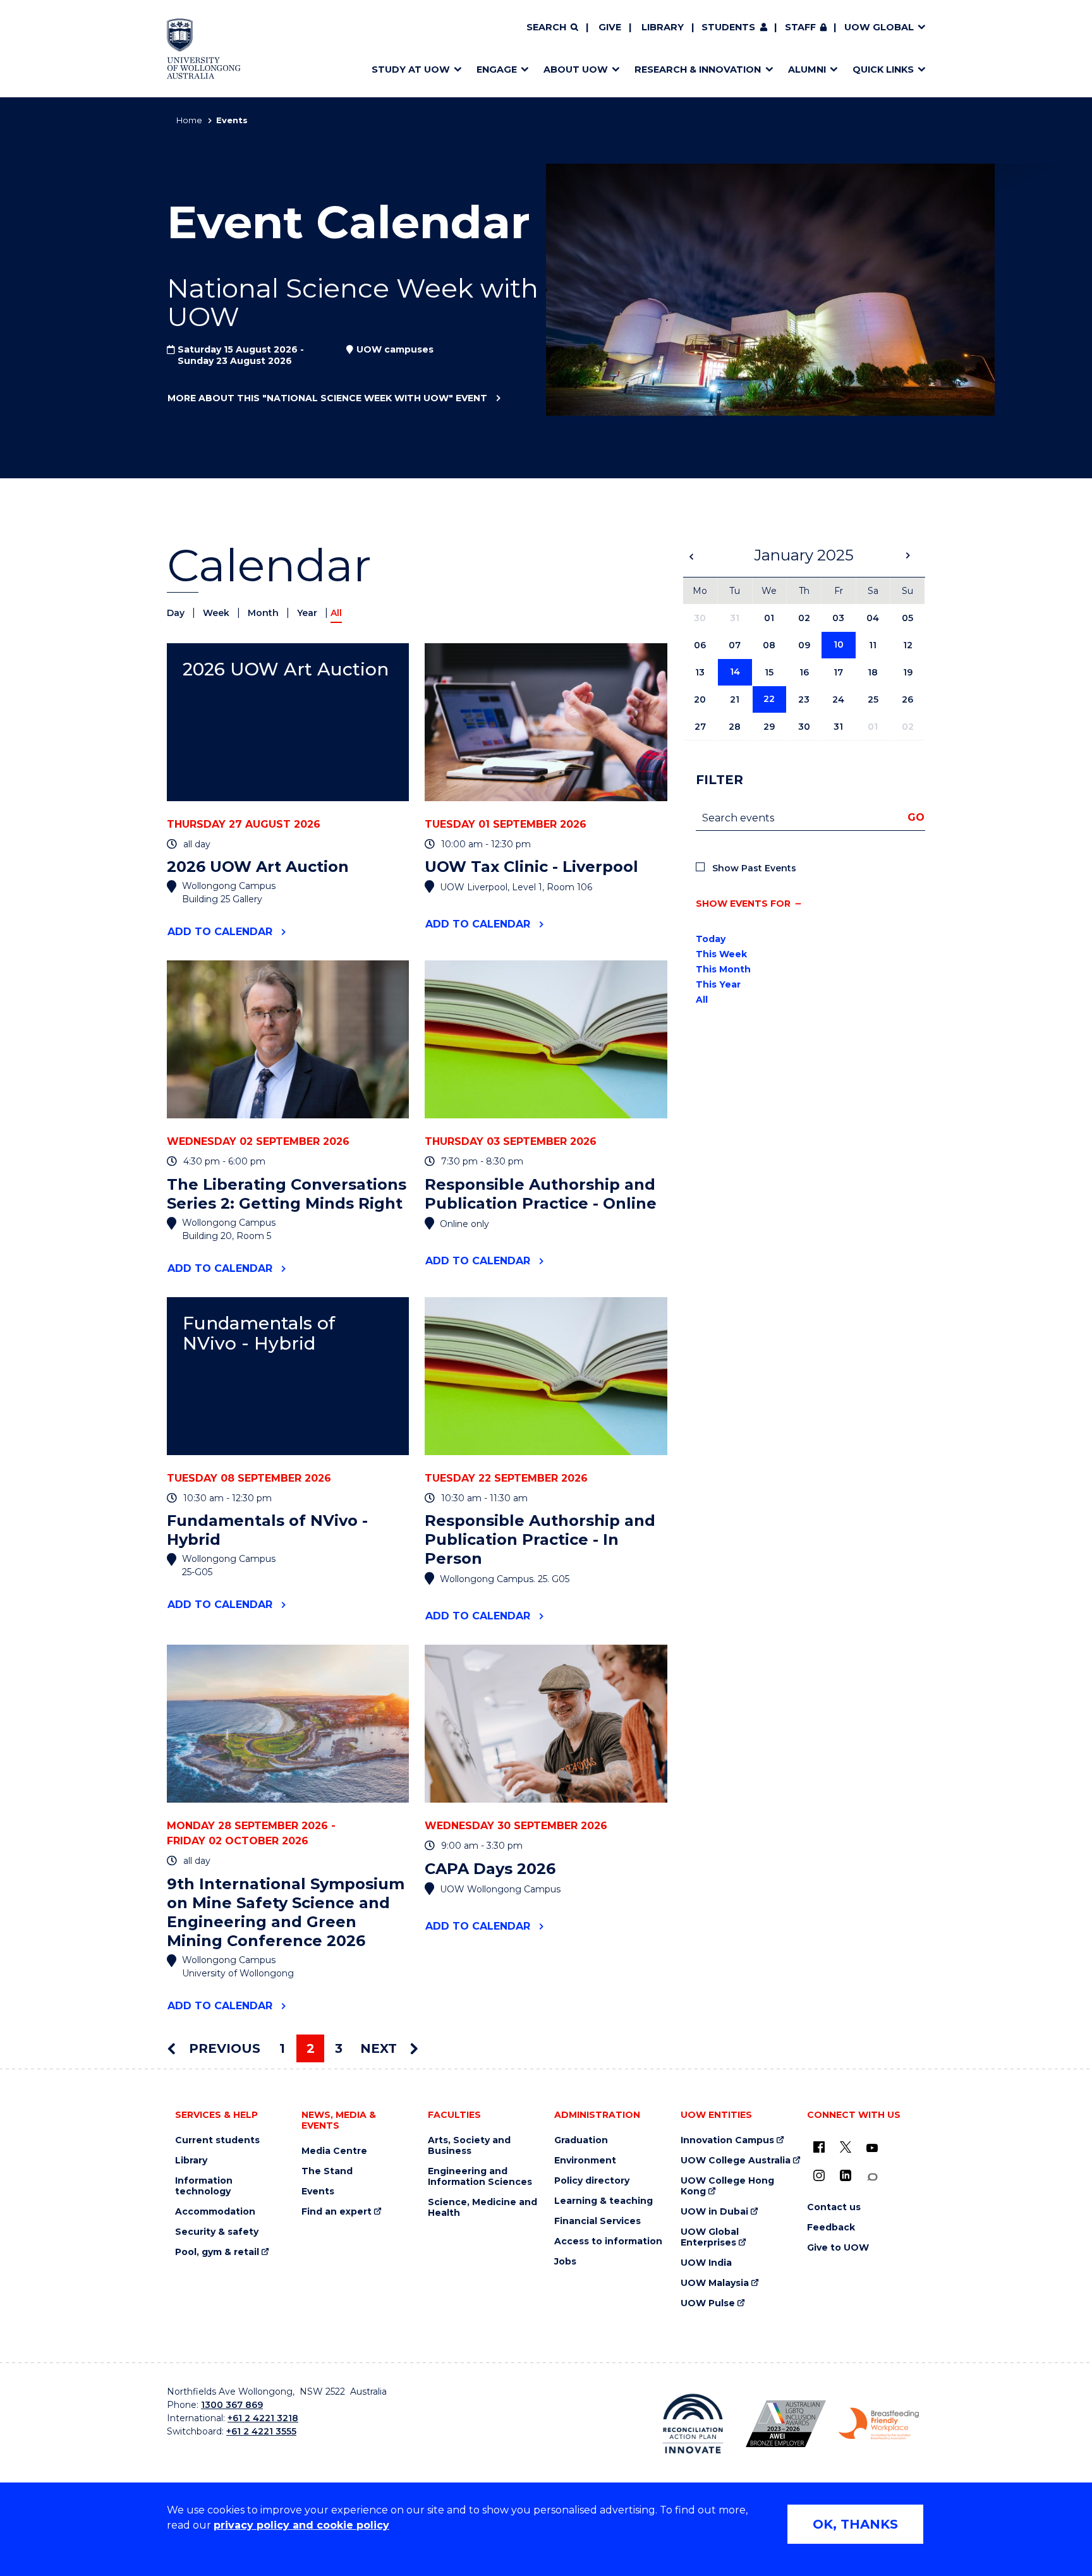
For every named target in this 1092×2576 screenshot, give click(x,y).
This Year (718, 984)
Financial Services (598, 2221)
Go (916, 817)
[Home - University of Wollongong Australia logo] (204, 49)
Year (308, 613)
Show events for (743, 904)
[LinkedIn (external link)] (846, 2175)
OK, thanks (855, 2524)
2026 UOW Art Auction (286, 669)
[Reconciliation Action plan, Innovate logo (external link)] (693, 2424)
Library (663, 27)
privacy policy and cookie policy (301, 2525)
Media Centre (334, 2151)
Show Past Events (754, 868)
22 (769, 699)
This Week (721, 954)
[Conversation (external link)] (872, 2177)
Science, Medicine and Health (482, 2208)
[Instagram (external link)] (819, 2175)
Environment (585, 2161)
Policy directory (592, 2181)
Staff (800, 27)
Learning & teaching (604, 2201)
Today (711, 939)
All (702, 1000)
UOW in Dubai (714, 2212)
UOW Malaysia (715, 2283)
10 (839, 644)
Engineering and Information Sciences (480, 2177)
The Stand (327, 2171)
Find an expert (337, 2212)
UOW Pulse (708, 2303)
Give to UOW (838, 2248)
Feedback (831, 2228)
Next (380, 2048)
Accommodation (215, 2212)
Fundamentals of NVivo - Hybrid (259, 1333)
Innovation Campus (727, 2140)
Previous (223, 2048)
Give (610, 27)
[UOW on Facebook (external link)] (819, 2147)
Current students (217, 2140)
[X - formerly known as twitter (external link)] (846, 2147)
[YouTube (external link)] (872, 2148)
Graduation (581, 2140)
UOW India (706, 2263)
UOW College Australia (736, 2161)
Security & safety (217, 2232)
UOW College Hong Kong (727, 2186)
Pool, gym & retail (217, 2252)
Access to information (608, 2241)
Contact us (834, 2207)
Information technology (204, 2186)
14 (735, 672)
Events (318, 2192)
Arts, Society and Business (469, 2146)
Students (728, 27)
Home (189, 120)
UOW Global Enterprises (710, 2237)
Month (264, 613)
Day (177, 613)
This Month (723, 969)
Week (217, 613)
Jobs (565, 2262)
